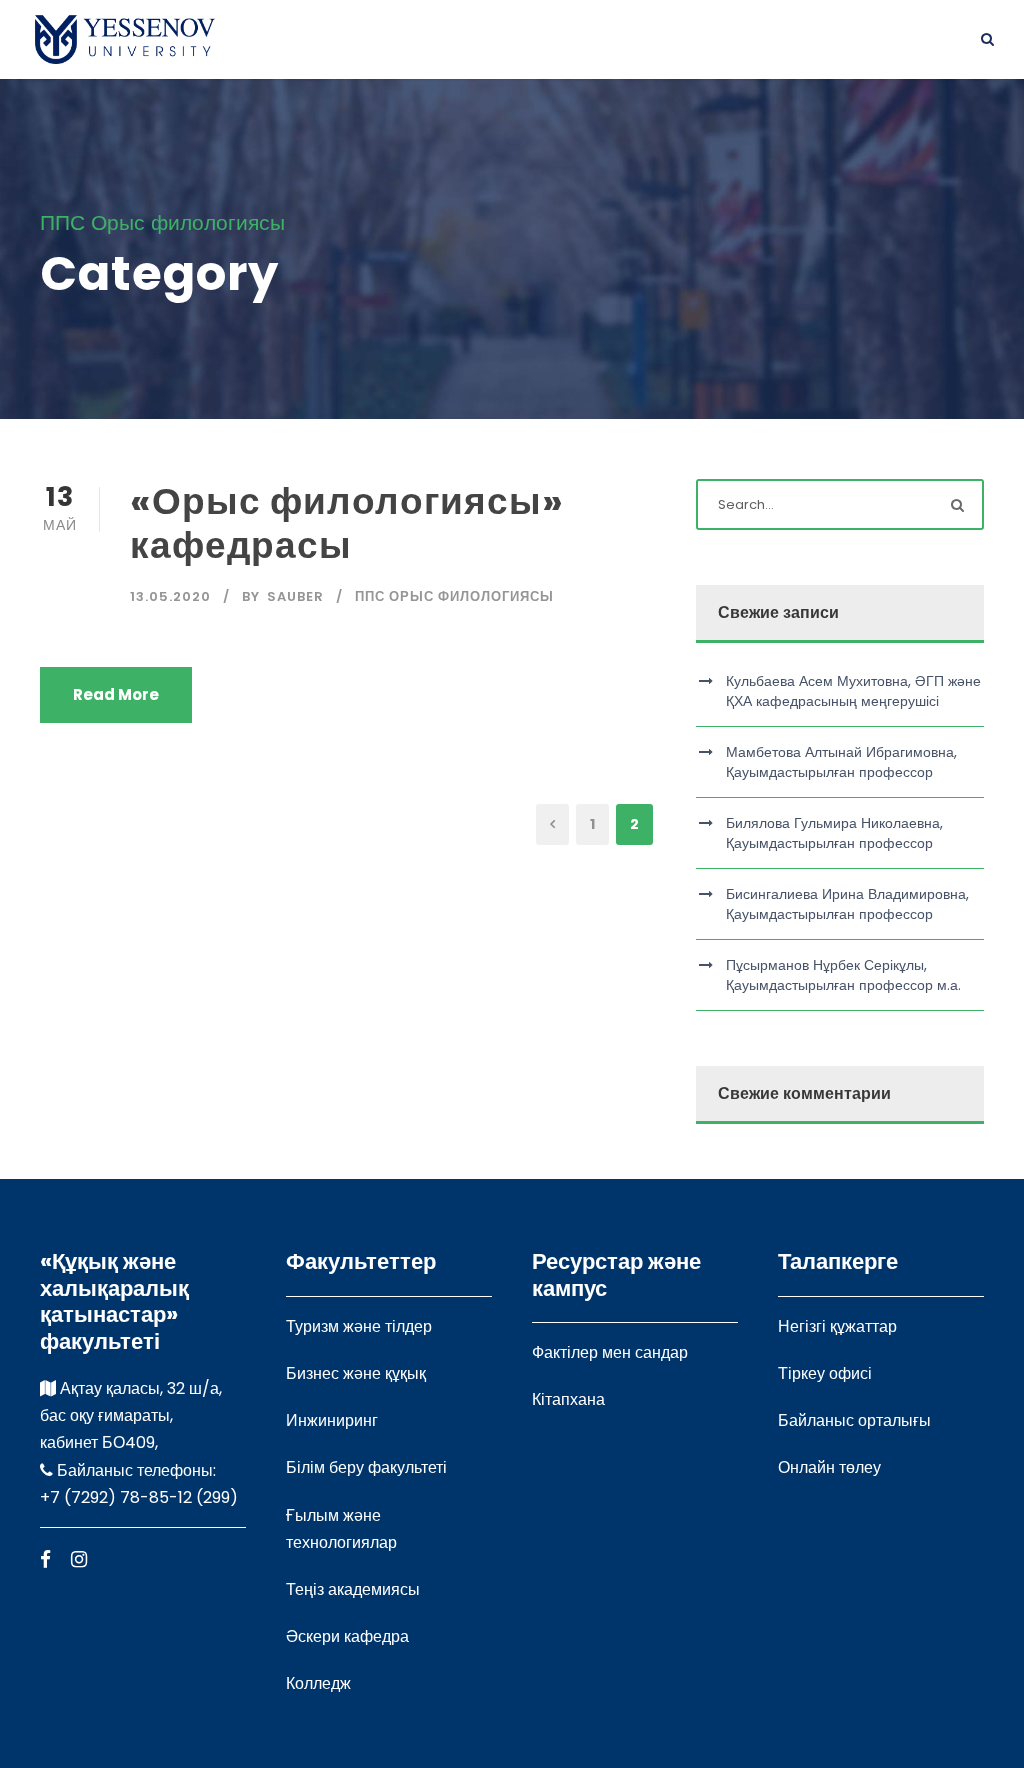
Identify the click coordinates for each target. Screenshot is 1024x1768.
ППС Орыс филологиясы (454, 596)
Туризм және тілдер (359, 1326)
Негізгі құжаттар (837, 1326)
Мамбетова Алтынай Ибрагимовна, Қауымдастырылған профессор (841, 762)
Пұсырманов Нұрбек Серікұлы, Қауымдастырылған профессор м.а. (843, 975)
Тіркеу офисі (825, 1373)
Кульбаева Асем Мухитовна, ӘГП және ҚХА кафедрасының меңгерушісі (853, 691)
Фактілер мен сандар (610, 1352)
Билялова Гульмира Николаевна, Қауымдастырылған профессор (834, 833)
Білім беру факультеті (366, 1467)
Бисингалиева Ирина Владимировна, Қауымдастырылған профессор (847, 904)
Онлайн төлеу (829, 1467)
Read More (116, 694)
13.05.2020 (170, 596)
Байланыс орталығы (854, 1420)
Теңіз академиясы (353, 1589)
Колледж (318, 1683)
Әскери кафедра (347, 1636)
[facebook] (45, 1559)
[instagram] (79, 1559)
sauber (295, 596)
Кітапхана (568, 1399)
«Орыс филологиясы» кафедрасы (347, 523)
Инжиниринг (332, 1420)
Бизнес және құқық (356, 1373)
